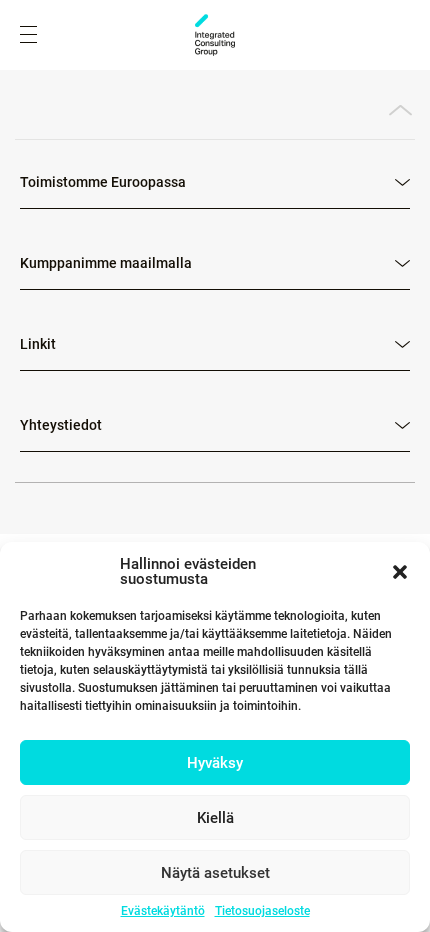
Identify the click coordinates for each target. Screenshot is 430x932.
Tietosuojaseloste (262, 911)
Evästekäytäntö (163, 911)
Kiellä (215, 818)
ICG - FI (215, 35)
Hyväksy (215, 763)
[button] (400, 572)
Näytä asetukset (215, 873)
